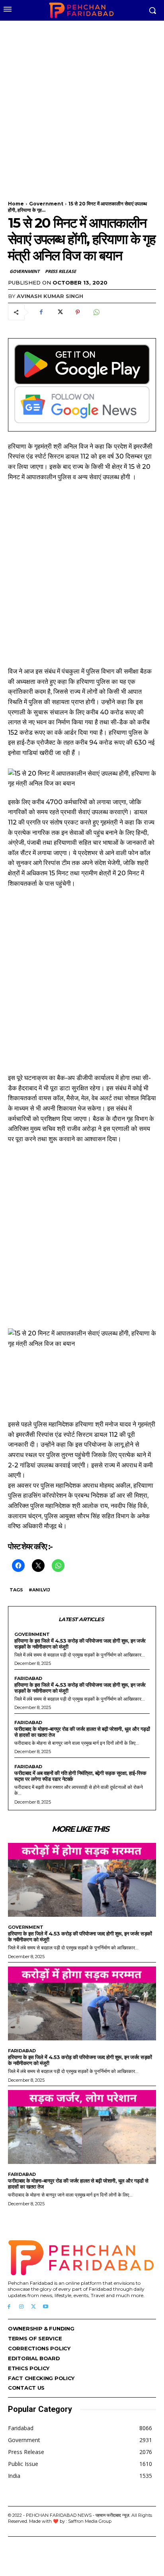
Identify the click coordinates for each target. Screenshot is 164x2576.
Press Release (60, 271)
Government (46, 204)
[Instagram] (21, 2307)
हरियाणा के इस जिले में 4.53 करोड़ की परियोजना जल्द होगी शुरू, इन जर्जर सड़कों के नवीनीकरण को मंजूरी (80, 1644)
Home (16, 204)
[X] (59, 312)
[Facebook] (41, 312)
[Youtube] (46, 2307)
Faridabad (28, 1679)
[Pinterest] (78, 312)
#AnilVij (39, 1590)
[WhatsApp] (96, 312)
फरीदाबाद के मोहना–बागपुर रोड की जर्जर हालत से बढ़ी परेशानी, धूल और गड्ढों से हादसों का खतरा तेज (82, 1732)
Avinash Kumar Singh (50, 296)
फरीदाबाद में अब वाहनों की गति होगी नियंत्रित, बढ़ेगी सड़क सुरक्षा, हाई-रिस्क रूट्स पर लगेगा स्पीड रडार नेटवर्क (80, 1776)
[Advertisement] (82, 106)
